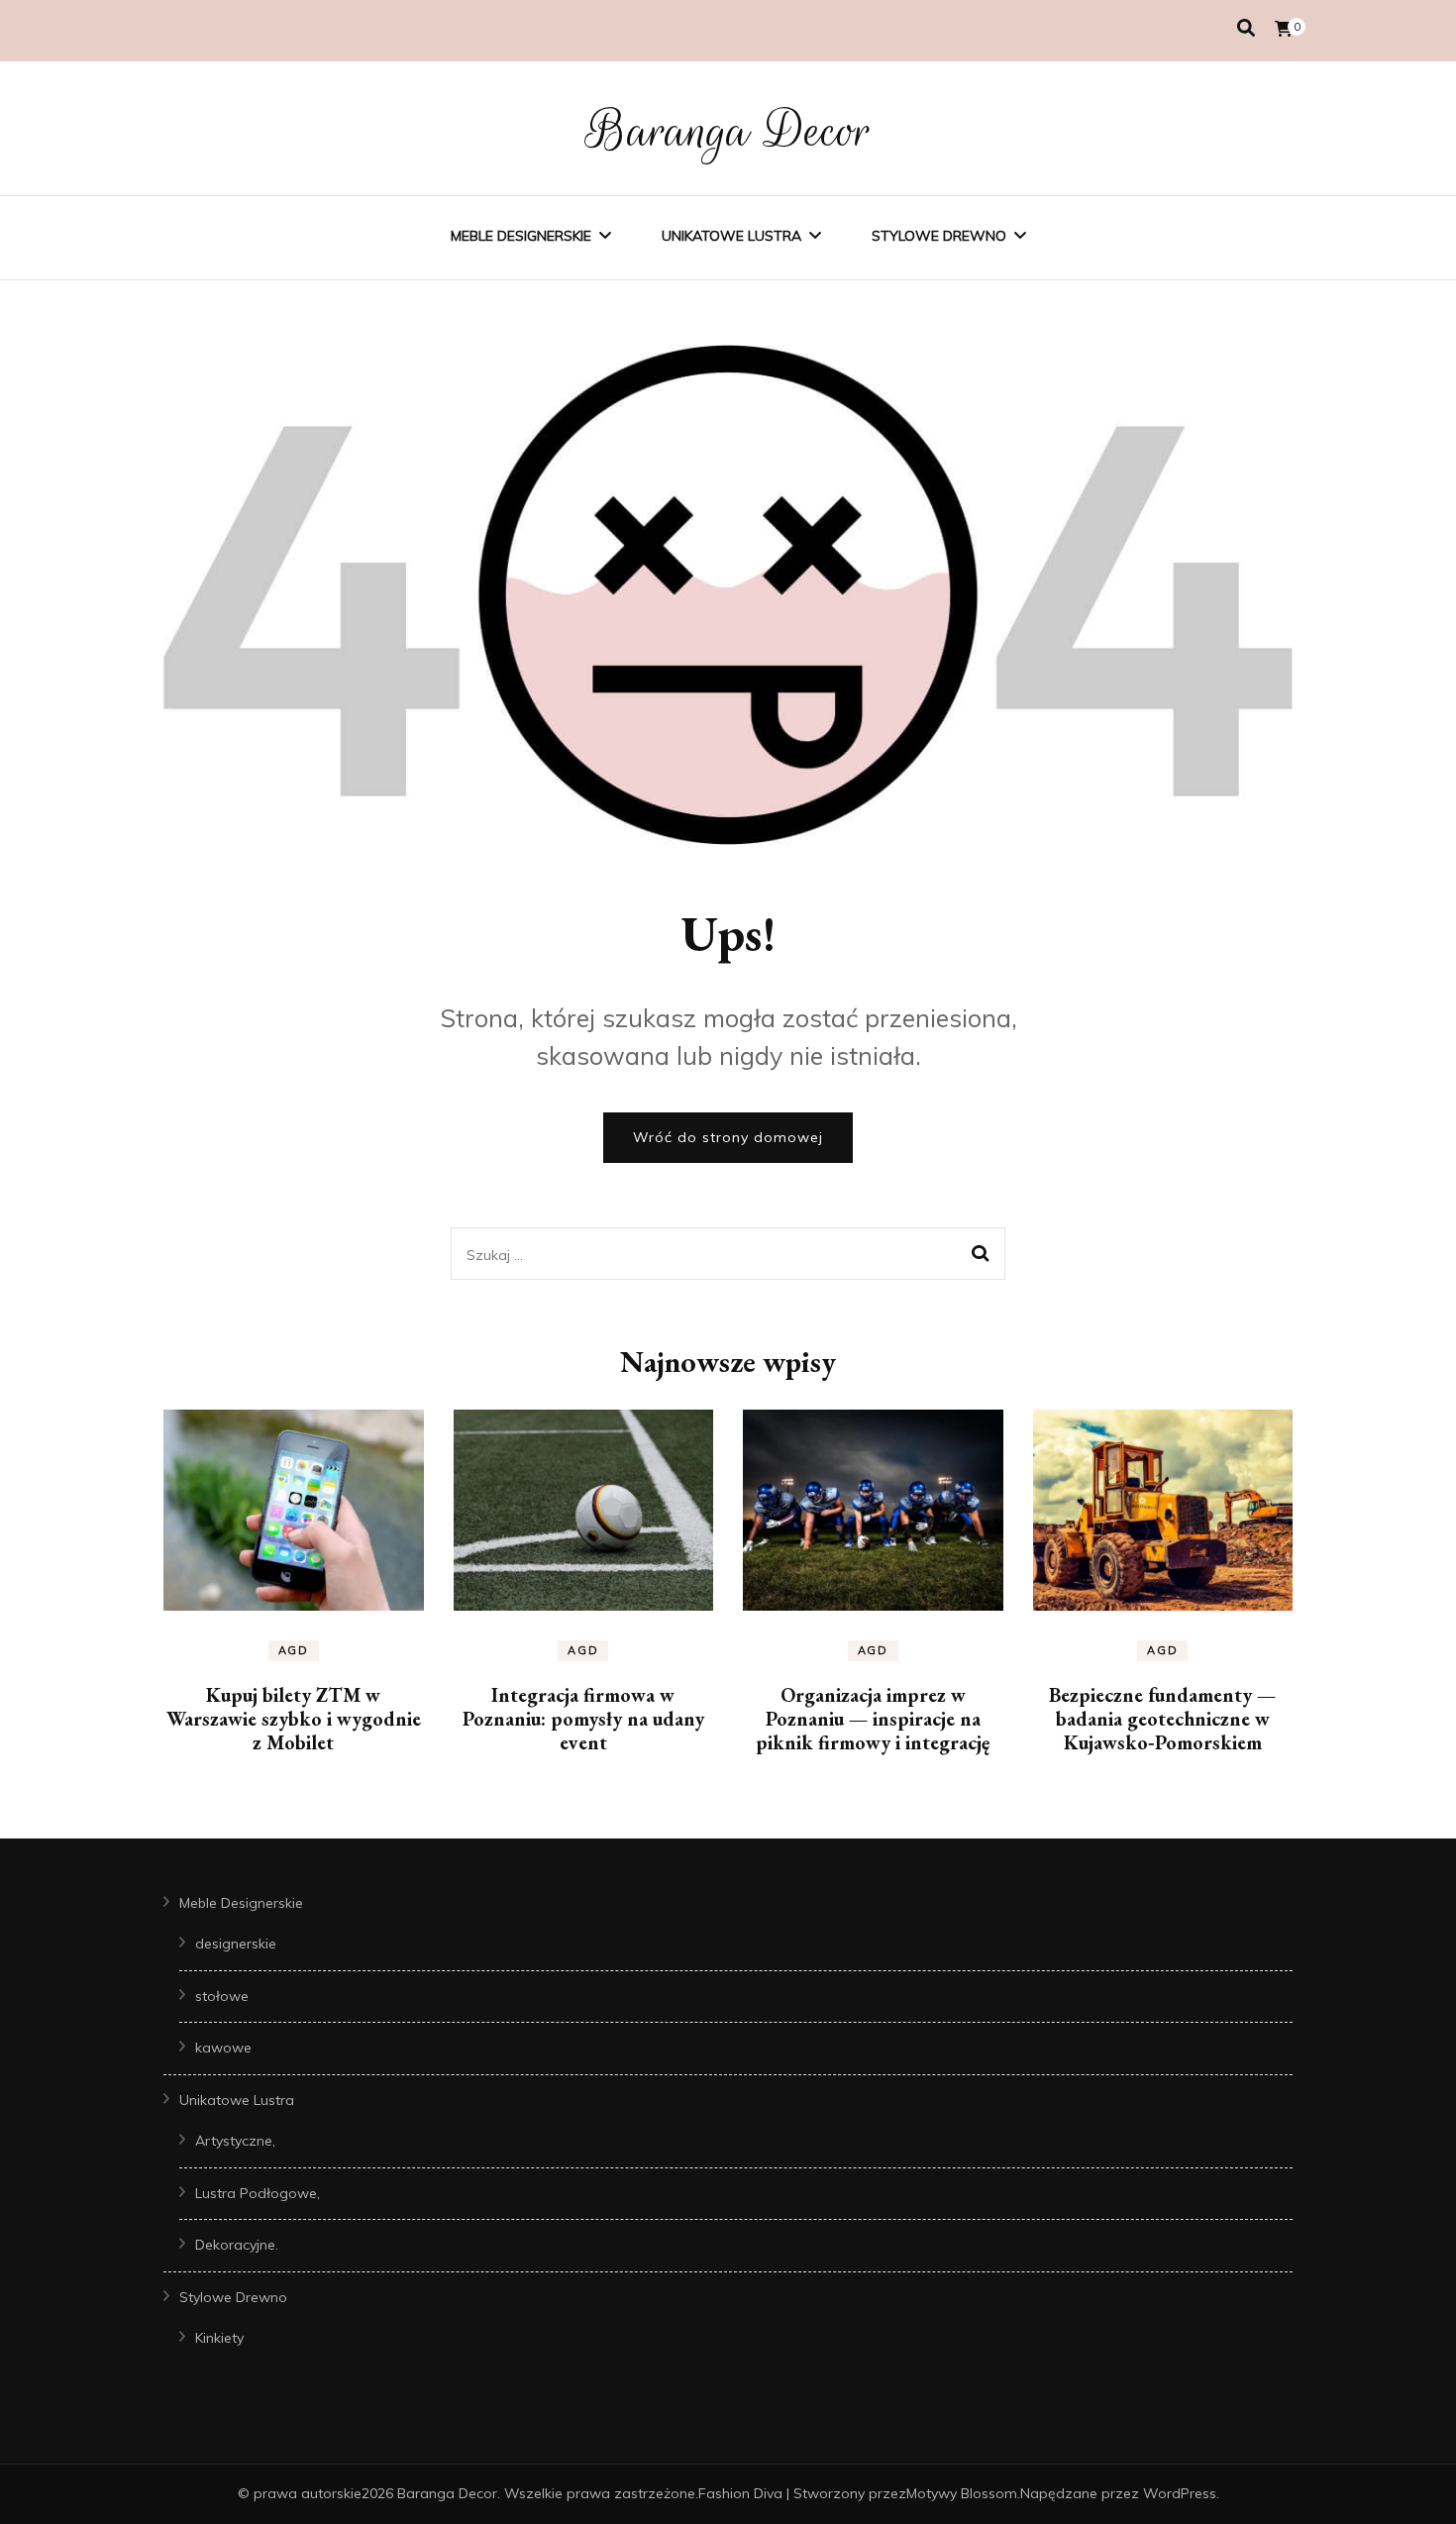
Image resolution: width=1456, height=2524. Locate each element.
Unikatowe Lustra (731, 236)
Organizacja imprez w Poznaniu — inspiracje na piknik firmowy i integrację (873, 1719)
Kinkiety (219, 2338)
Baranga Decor (728, 131)
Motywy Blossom (962, 2493)
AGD (294, 1650)
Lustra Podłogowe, (258, 2193)
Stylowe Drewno (939, 236)
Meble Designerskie (521, 236)
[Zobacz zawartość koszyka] (1284, 29)
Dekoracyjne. (237, 2245)
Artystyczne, (235, 2141)
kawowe (223, 2048)
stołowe (222, 1996)
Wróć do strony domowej (728, 1137)
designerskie (236, 1944)
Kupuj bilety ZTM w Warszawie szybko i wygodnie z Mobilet (294, 1719)
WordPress (1180, 2493)
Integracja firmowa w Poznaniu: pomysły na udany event (583, 1719)
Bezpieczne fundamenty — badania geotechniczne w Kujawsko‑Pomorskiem (1162, 1719)
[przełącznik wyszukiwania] (1246, 28)
